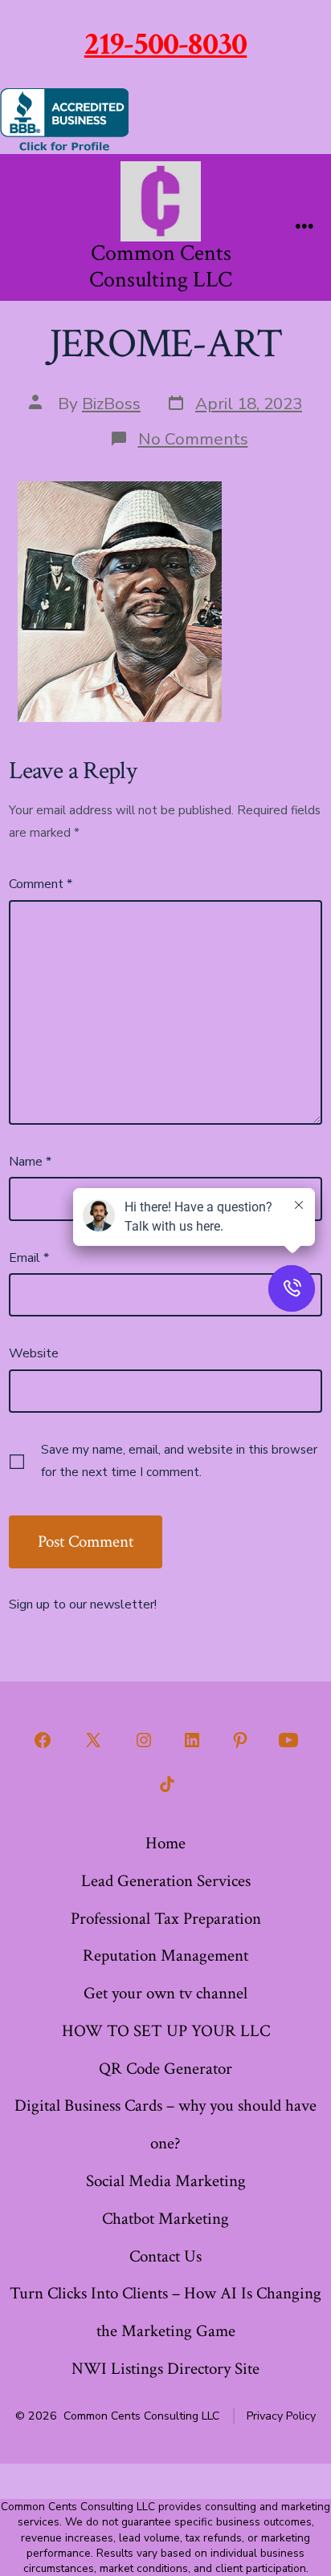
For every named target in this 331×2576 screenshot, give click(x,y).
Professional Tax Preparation (166, 1919)
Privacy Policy (281, 2416)
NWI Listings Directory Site (165, 2369)
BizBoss (111, 404)
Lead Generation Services (166, 1881)
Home (165, 1843)
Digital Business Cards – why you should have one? (165, 2124)
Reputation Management (165, 1955)
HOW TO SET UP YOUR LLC (166, 2031)
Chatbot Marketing (165, 2219)
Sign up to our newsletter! (83, 1604)
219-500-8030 (166, 44)
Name (30, 1162)
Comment (41, 884)
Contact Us (165, 2256)
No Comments (193, 439)
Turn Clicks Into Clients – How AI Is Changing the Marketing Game (165, 2312)
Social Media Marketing (166, 2181)
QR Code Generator (165, 2069)
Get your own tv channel (165, 1993)
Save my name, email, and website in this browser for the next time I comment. (179, 1461)
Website (34, 1353)
